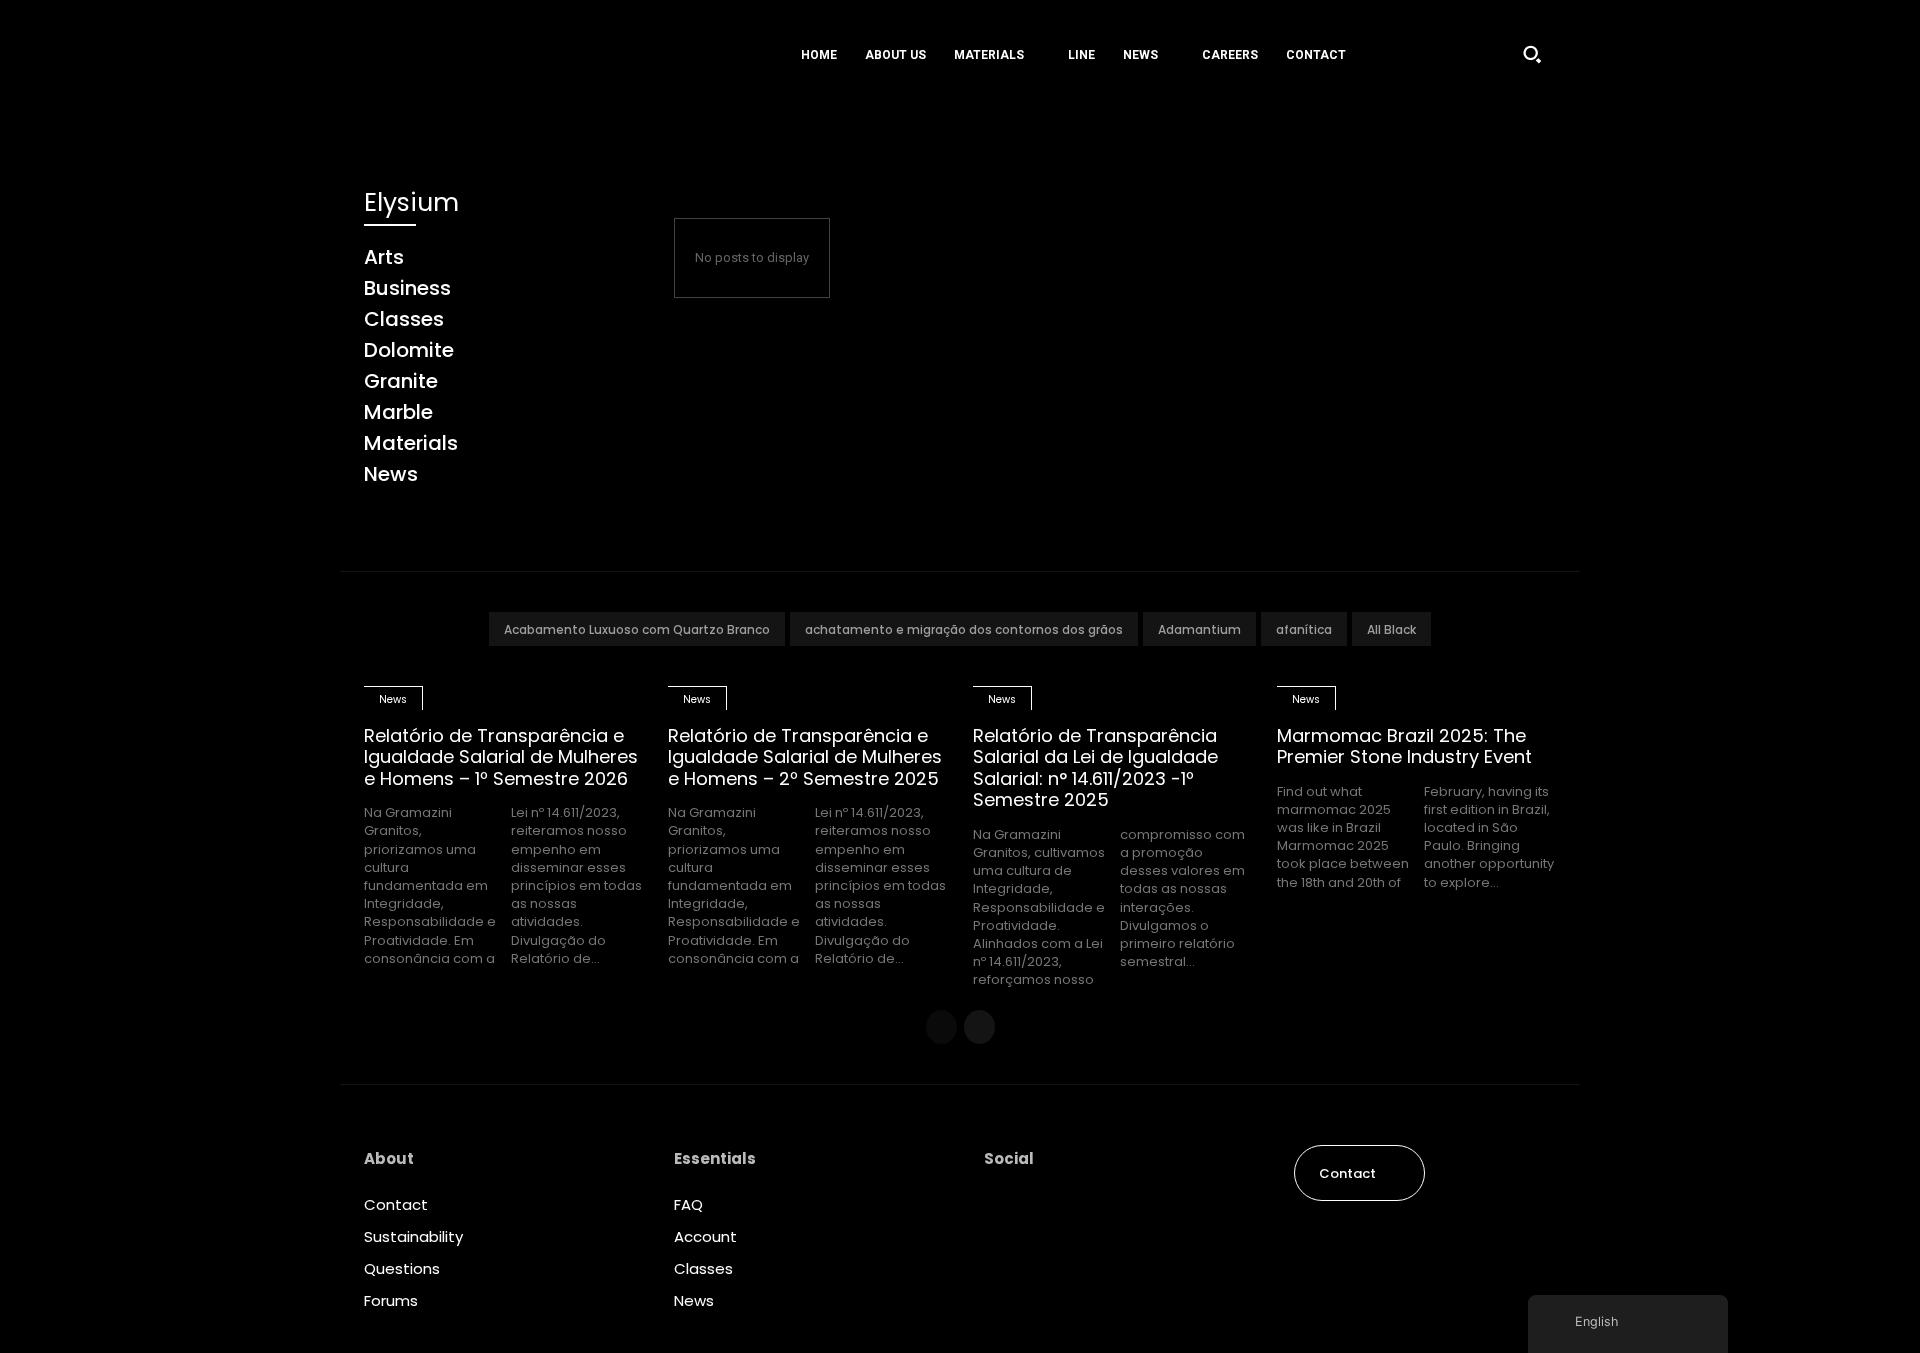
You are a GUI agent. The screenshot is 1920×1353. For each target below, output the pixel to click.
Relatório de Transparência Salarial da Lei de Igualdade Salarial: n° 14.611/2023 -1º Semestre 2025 (1095, 768)
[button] (1532, 54)
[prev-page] (941, 1027)
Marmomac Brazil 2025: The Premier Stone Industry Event (1404, 746)
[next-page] (979, 1027)
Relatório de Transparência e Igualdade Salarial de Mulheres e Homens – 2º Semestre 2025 (805, 757)
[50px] (489, 54)
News (393, 699)
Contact (396, 1204)
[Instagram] (1000, 1209)
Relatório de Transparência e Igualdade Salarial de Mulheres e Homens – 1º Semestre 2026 (501, 757)
